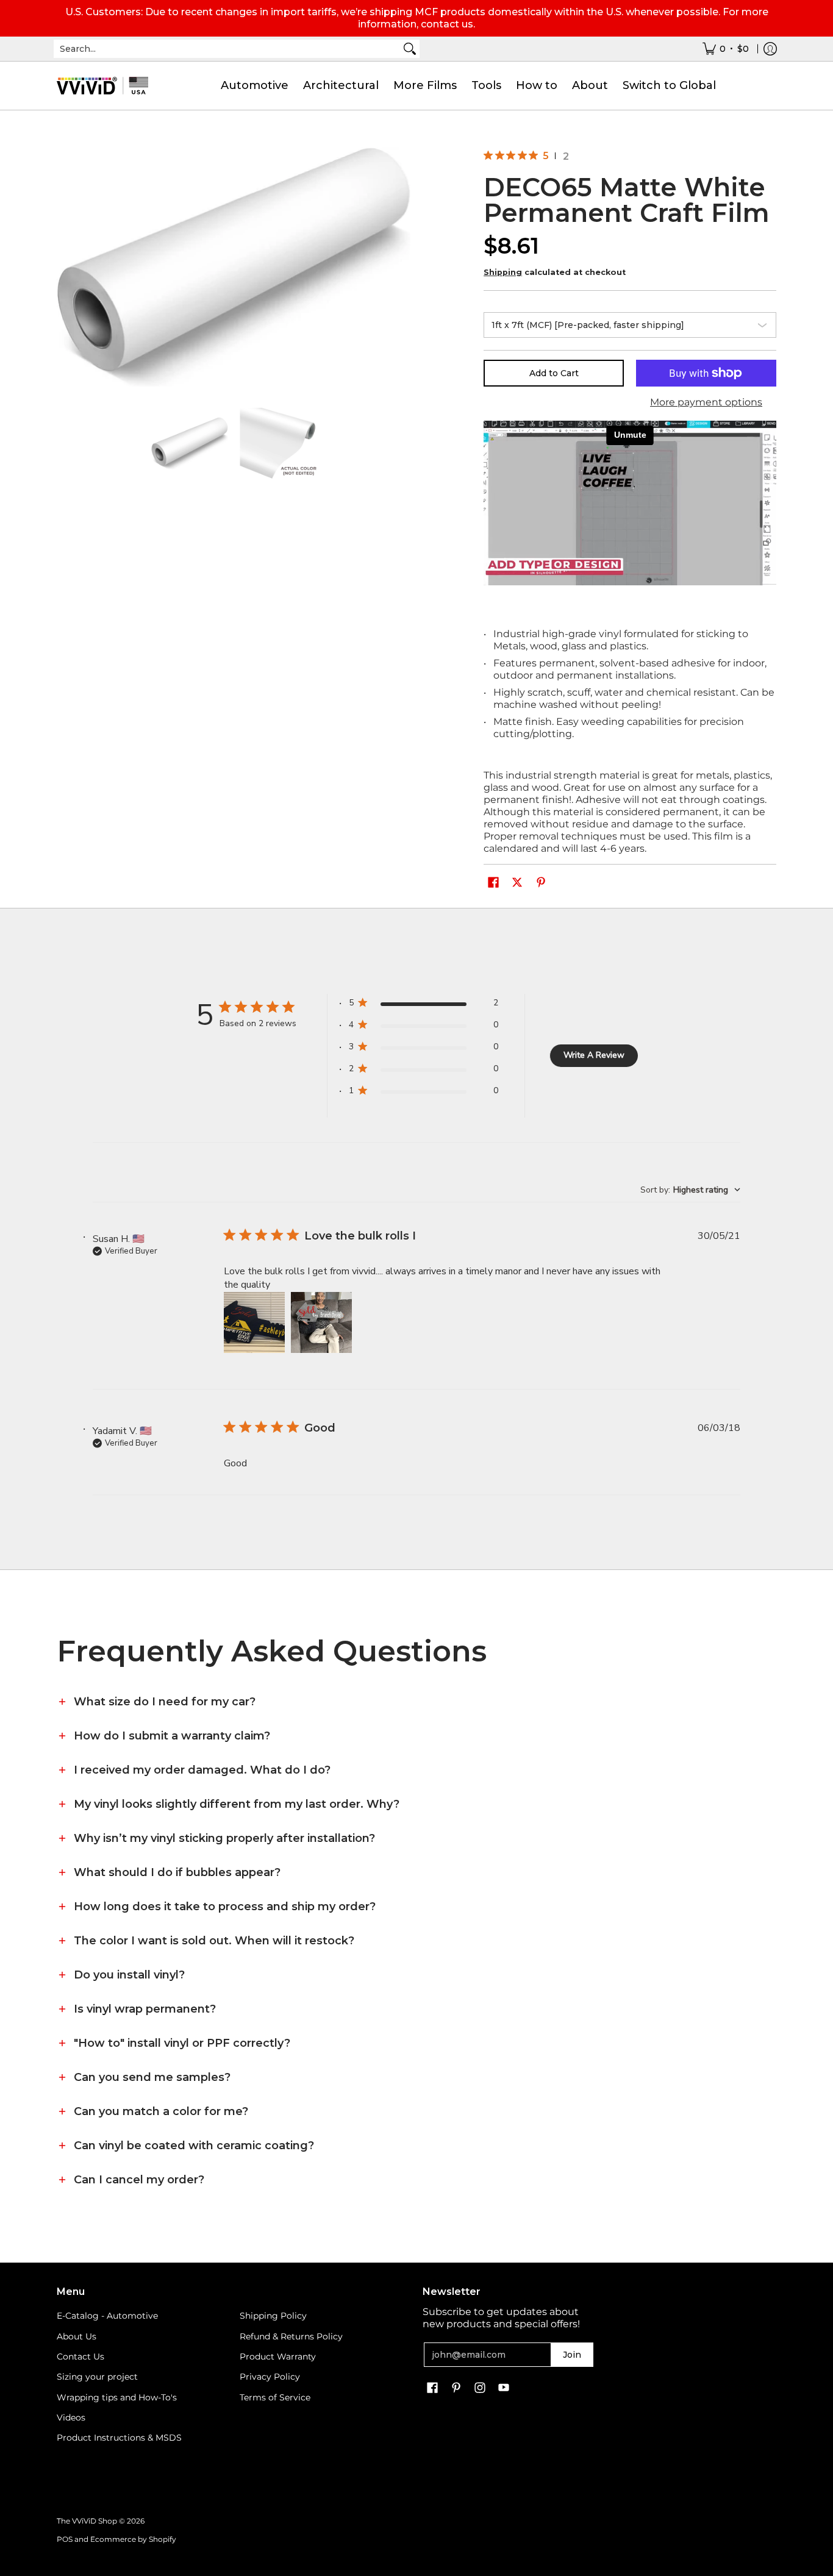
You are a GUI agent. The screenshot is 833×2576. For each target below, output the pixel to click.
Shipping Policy (273, 2316)
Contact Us (80, 2357)
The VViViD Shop (87, 2521)
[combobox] (227, 49)
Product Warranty (278, 2357)
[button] (493, 883)
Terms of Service (275, 2397)
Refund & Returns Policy (291, 2336)
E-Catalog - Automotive (107, 2316)
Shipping (503, 272)
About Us (77, 2336)
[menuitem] (726, 49)
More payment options (706, 402)
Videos (71, 2417)
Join (572, 2355)
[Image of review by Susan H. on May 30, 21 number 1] (254, 1322)
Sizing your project (97, 2377)
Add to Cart (554, 373)
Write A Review (594, 1055)
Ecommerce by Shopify (133, 2539)
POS (65, 2539)
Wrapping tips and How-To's (117, 2397)
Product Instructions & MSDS (119, 2438)
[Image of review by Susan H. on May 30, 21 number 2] (321, 1322)
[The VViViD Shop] (102, 86)
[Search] (410, 49)
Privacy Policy (270, 2377)
